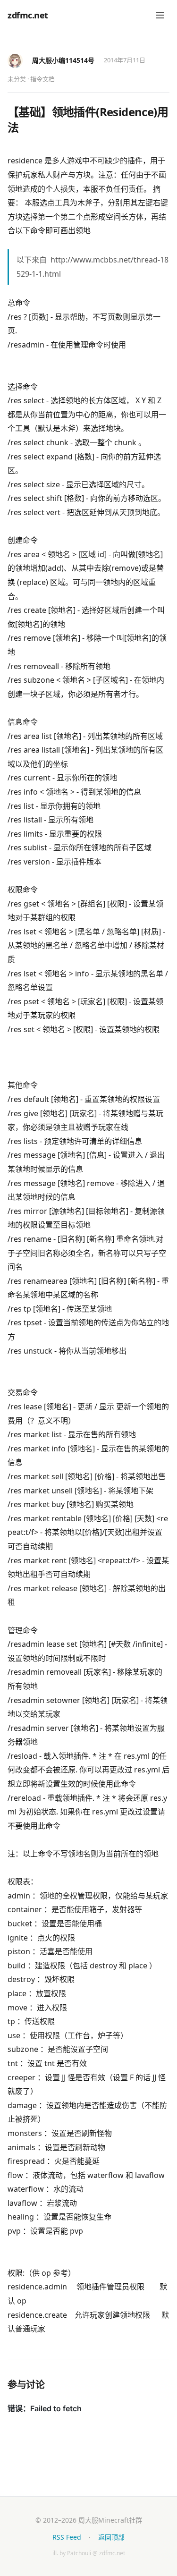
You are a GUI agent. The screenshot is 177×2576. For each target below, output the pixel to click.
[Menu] (160, 15)
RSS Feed (67, 2537)
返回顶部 (111, 2537)
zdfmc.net (28, 15)
